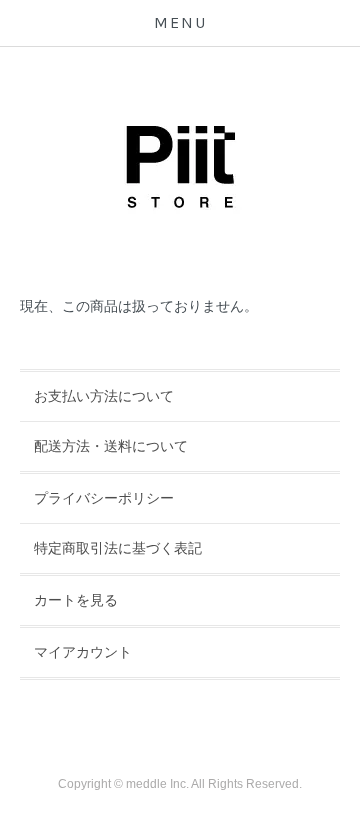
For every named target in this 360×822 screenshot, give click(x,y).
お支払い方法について (104, 396)
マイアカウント (83, 652)
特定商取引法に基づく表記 (118, 548)
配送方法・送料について (111, 446)
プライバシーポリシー (104, 498)
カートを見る (76, 600)
